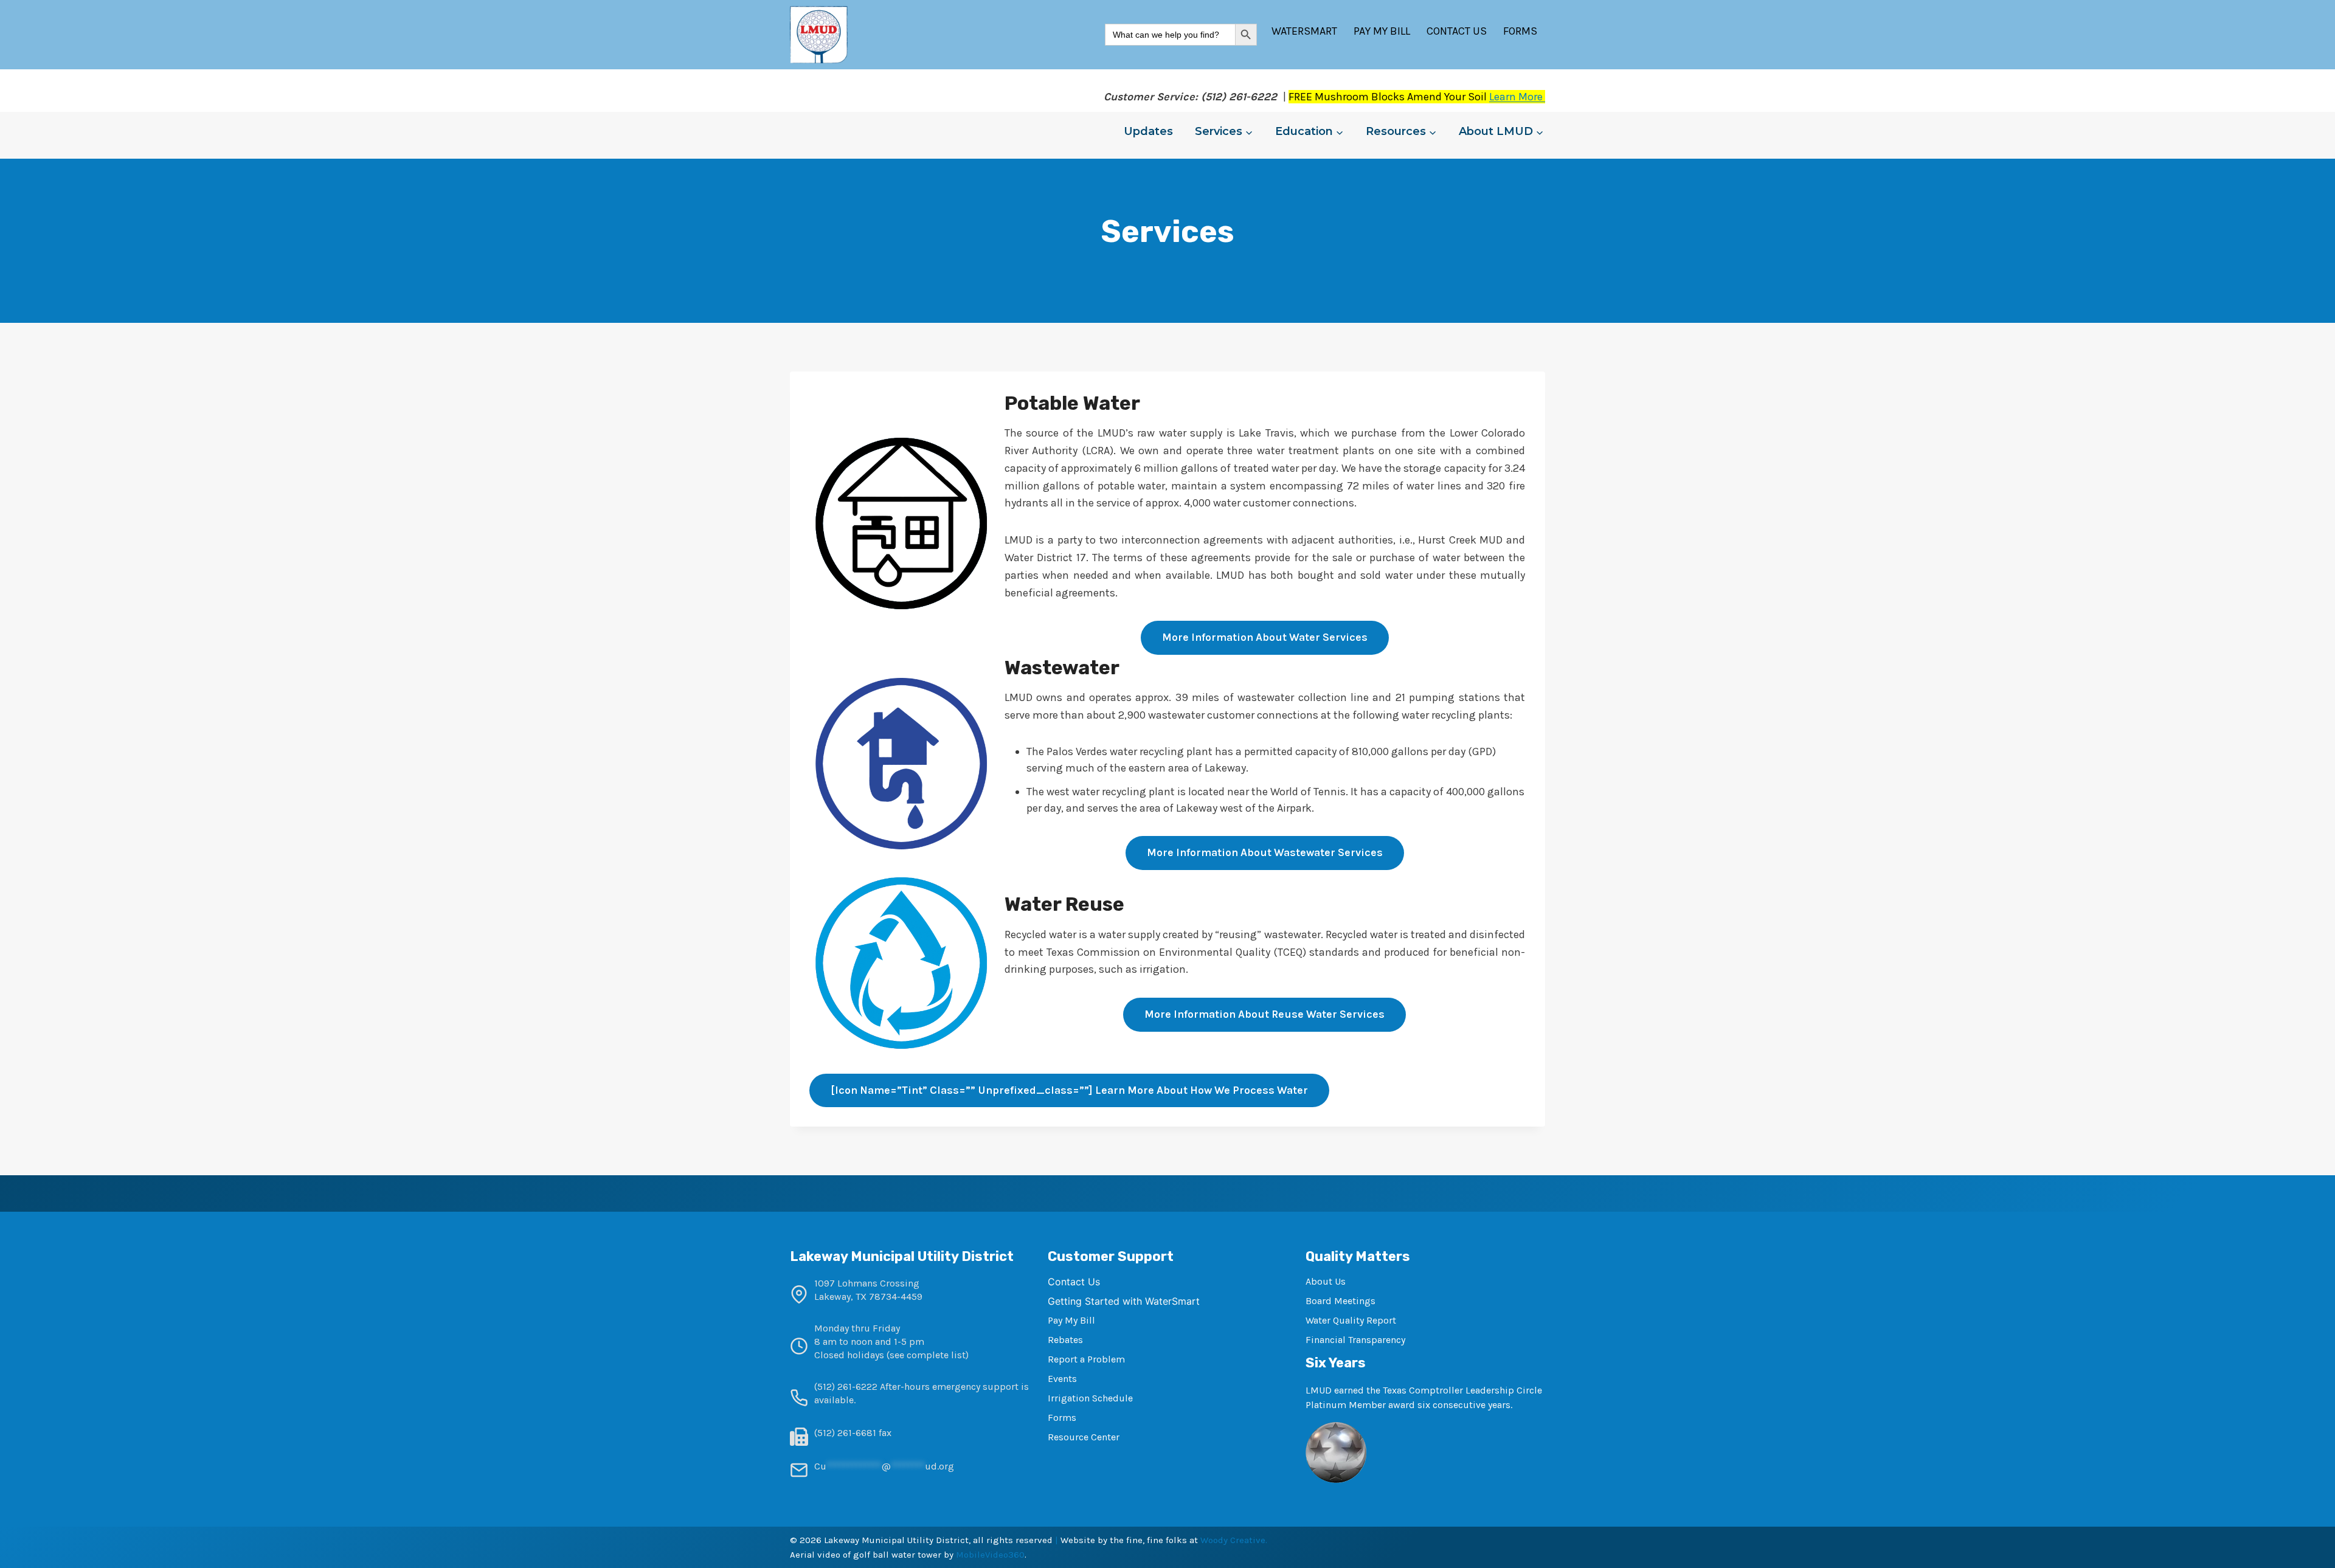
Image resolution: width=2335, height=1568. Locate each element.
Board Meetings (1340, 1301)
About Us (1326, 1281)
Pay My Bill (1382, 31)
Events (1062, 1379)
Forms (1520, 31)
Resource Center (1084, 1437)
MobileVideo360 (990, 1555)
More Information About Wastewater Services (1265, 852)
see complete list (928, 1355)
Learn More (1517, 97)
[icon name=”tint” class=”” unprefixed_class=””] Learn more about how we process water (1069, 1090)
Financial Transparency (1355, 1340)
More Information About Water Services (1265, 637)
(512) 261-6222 (846, 1387)
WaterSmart (1304, 31)
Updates (1148, 131)
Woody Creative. (1234, 1540)
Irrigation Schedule (1090, 1398)
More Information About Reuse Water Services (1264, 1014)
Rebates (1065, 1340)
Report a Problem (1086, 1359)
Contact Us (1457, 31)
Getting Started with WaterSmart (1124, 1301)
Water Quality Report (1351, 1320)
